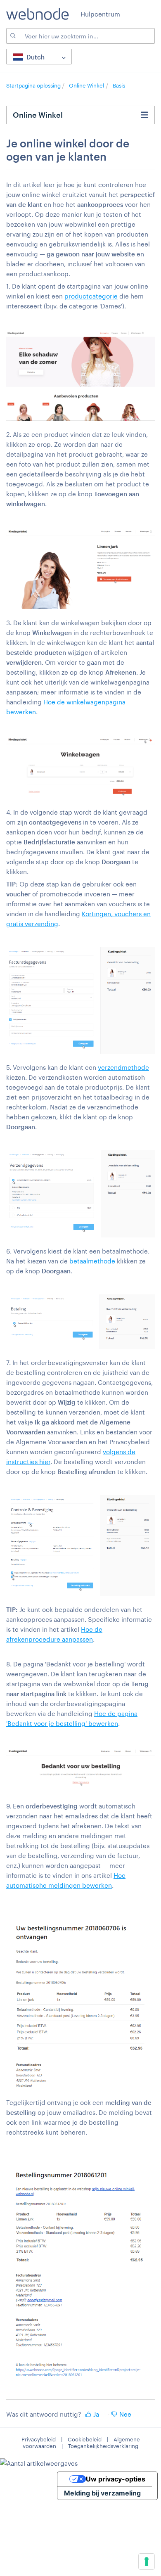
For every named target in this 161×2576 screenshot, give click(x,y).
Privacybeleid (39, 2439)
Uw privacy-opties (116, 2479)
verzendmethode (123, 1067)
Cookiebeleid (85, 2439)
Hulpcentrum (100, 14)
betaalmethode (92, 1261)
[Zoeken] (12, 36)
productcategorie (91, 296)
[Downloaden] (65, 1325)
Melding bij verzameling (102, 2493)
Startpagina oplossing (34, 85)
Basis (119, 85)
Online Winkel (86, 85)
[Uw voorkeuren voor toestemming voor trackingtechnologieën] (147, 2562)
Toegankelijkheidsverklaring (103, 2446)
